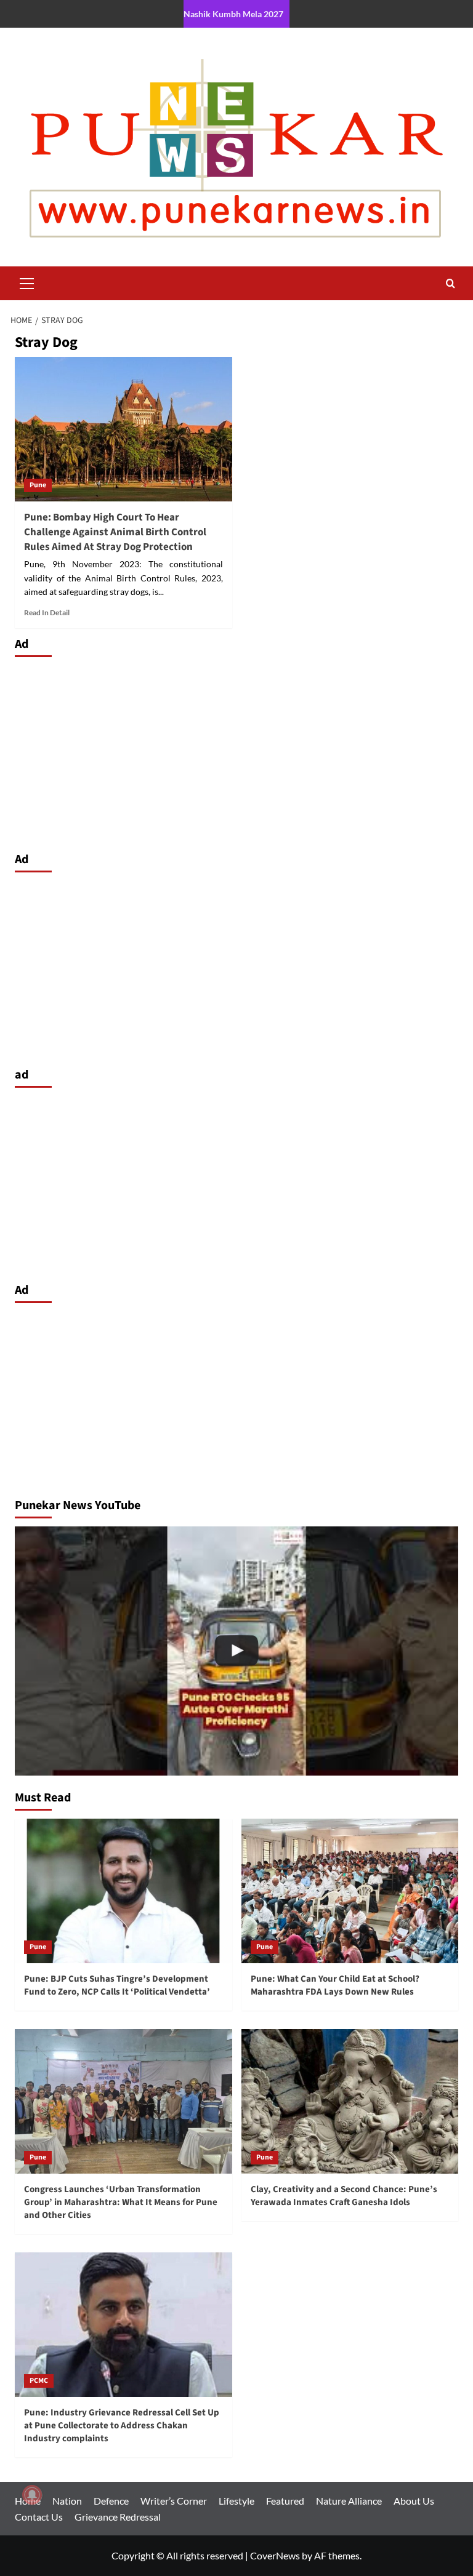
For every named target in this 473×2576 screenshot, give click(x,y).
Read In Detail (47, 612)
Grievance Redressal (118, 2517)
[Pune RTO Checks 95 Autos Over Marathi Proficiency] (236, 1651)
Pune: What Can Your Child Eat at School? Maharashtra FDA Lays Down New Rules (335, 1985)
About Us (414, 2501)
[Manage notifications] (32, 2495)
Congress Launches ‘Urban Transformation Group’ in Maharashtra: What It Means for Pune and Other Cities (121, 2202)
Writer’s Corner (174, 2501)
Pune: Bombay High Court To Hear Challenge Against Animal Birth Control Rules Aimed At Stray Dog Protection (115, 532)
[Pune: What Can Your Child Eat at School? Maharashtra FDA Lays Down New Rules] (350, 1891)
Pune (38, 485)
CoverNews (275, 2555)
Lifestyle (236, 2501)
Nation (67, 2501)
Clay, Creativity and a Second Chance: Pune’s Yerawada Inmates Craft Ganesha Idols (344, 2196)
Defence (111, 2501)
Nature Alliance (349, 2501)
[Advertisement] (236, 751)
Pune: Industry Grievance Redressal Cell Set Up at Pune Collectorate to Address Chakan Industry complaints (122, 2426)
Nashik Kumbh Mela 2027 (233, 14)
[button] (27, 282)
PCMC (39, 2381)
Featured (285, 2501)
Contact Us (39, 2517)
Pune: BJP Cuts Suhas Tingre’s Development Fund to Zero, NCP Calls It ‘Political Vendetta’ (117, 1985)
